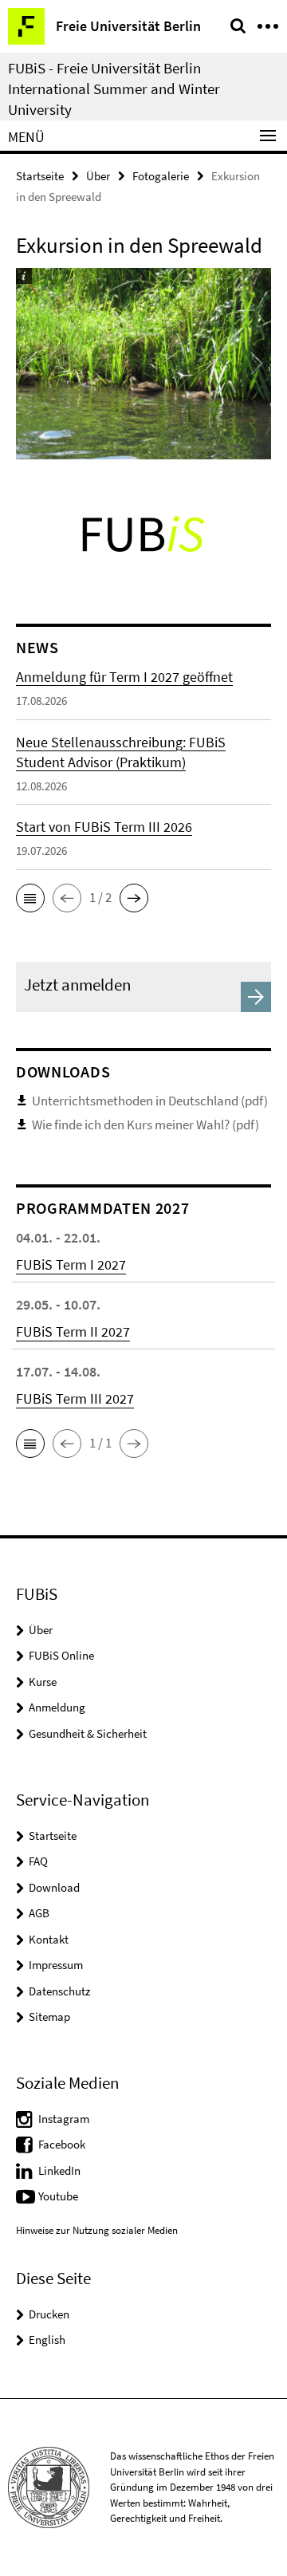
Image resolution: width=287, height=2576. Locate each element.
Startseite (40, 176)
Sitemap (49, 2017)
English (47, 2340)
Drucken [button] (49, 2314)
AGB (39, 1913)
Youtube (58, 2196)
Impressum (56, 1965)
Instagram (64, 2119)
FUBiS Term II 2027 (73, 1331)
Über (98, 176)
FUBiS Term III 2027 (75, 1398)
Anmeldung (57, 1707)
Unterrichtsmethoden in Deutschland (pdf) (150, 1101)
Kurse (43, 1682)
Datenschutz (59, 1991)
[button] (30, 898)
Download (54, 1887)
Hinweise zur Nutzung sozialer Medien (97, 2230)
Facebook (62, 2144)
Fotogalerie (161, 176)
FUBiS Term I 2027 (71, 1264)
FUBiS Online (61, 1655)
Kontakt (49, 1939)
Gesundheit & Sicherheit (88, 1733)
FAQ (38, 1861)
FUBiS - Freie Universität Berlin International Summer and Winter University (114, 89)
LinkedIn (59, 2170)
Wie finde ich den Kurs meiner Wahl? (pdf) (145, 1125)
